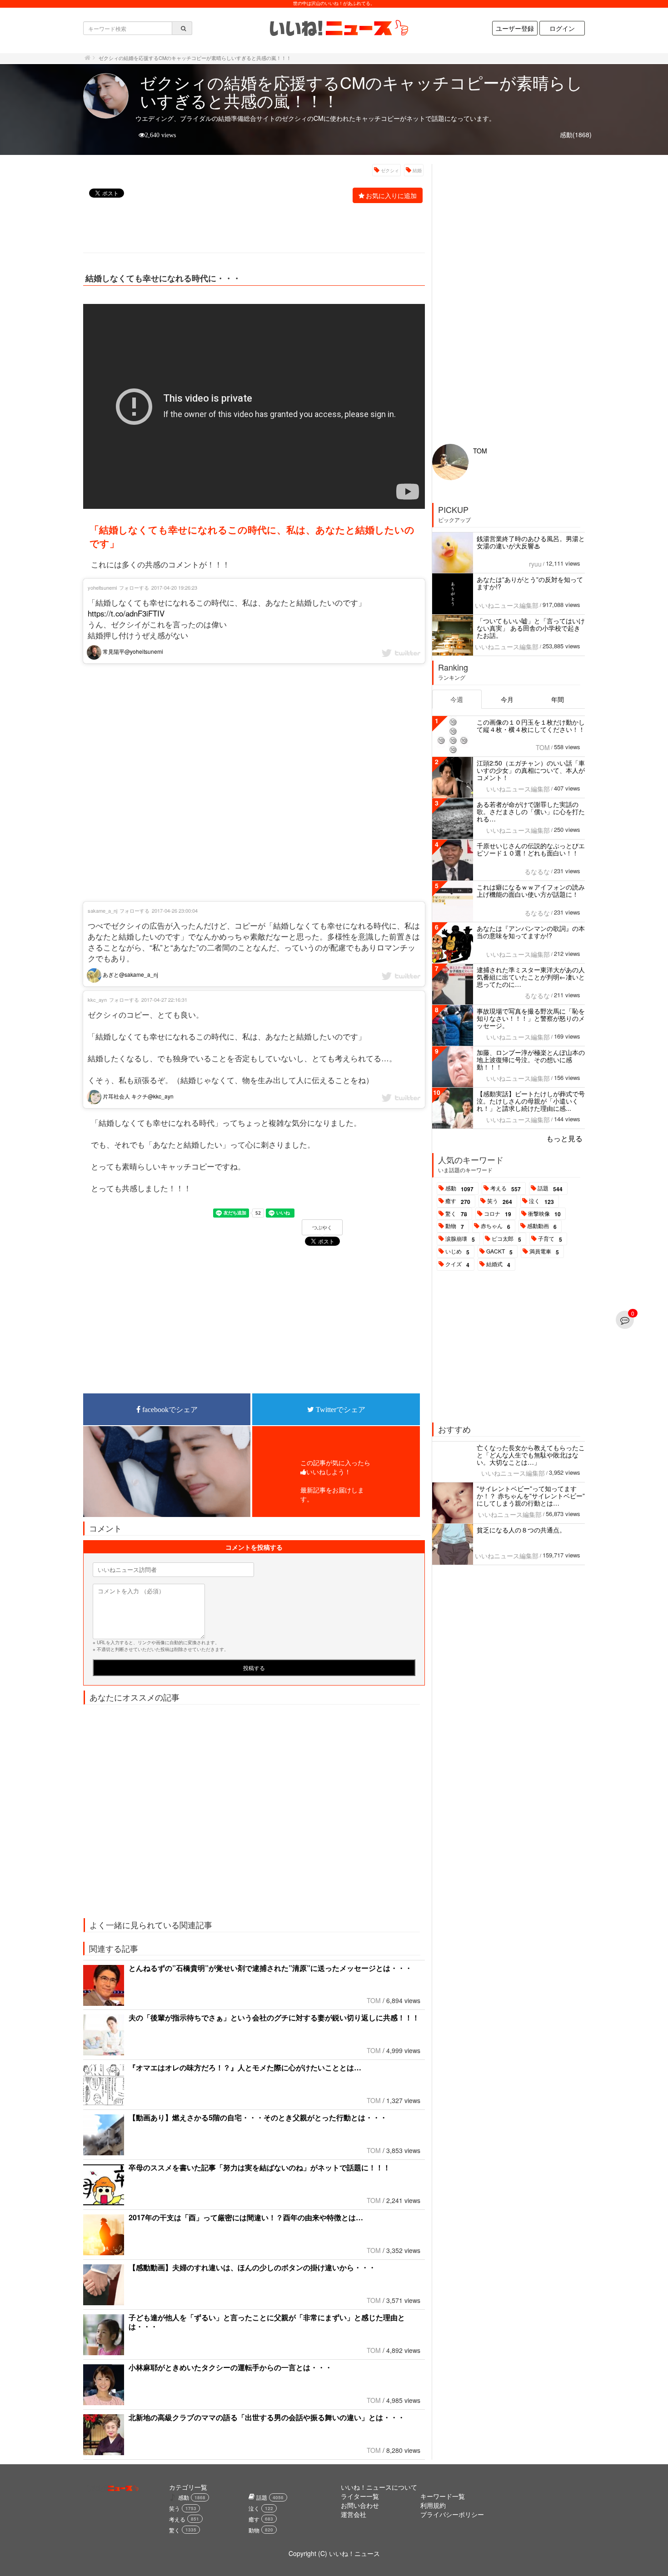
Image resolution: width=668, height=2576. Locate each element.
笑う (500, 1201)
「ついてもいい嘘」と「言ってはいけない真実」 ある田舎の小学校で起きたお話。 (531, 628)
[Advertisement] (249, 229)
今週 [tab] (457, 699)
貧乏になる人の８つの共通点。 (521, 1530)
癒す (458, 1201)
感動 (459, 1189)
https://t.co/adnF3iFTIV (126, 613)
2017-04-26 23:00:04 (175, 910)
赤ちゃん (496, 1226)
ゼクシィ (390, 170)
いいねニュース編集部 (507, 605)
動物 (455, 1226)
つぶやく (322, 1228)
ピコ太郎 (506, 1239)
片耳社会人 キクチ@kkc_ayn (137, 1096)
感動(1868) (576, 134)
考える (506, 1189)
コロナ (498, 1214)
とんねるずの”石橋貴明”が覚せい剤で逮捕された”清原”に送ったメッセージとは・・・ (270, 1968)
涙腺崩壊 (460, 1239)
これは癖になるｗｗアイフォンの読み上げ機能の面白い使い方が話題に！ (531, 890)
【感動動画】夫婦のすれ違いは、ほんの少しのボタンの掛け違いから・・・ (252, 2267)
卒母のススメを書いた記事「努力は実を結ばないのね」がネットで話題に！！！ (259, 2167)
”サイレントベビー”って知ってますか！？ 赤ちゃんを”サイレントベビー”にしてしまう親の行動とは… (531, 1496)
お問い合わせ (360, 2505)
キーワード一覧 (443, 2496)
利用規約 (433, 2505)
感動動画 (542, 1226)
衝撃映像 (544, 1214)
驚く (456, 1214)
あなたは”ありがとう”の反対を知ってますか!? (530, 583)
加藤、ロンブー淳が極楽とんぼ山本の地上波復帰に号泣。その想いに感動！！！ (531, 1059)
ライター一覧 (360, 2496)
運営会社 (354, 2514)
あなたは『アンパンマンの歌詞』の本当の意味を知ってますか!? (531, 932)
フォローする (134, 587)
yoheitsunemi (102, 587)
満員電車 (544, 1252)
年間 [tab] (558, 699)
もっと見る (564, 1138)
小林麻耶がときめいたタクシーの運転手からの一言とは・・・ (230, 2367)
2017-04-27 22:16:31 (164, 1000)
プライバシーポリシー (452, 2514)
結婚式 (498, 1264)
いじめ (457, 1252)
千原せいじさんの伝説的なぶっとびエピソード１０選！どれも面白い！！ (531, 849)
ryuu (535, 564)
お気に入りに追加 (391, 195)
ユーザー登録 (515, 28)
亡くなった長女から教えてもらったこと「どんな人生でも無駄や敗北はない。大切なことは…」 (531, 1455)
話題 (550, 1189)
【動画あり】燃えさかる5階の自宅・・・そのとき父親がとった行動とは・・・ (258, 2117)
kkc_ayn (97, 1000)
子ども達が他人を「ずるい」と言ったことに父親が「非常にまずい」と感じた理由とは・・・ (267, 2322)
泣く (541, 1201)
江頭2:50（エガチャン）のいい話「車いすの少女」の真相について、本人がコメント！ (531, 770)
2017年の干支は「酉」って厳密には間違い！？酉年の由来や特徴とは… (246, 2217)
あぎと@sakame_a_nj (130, 974)
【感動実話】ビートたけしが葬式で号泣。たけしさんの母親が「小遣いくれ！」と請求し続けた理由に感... (531, 1101)
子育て (550, 1239)
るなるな (537, 871)
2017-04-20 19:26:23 (174, 587)
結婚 (417, 170)
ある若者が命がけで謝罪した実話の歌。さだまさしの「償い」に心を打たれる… (531, 811)
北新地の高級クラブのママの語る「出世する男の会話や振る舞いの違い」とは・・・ (267, 2417)
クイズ (457, 1264)
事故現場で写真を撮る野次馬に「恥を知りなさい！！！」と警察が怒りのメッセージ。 (531, 1018)
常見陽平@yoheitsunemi (132, 651)
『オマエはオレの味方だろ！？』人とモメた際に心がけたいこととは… (245, 2067)
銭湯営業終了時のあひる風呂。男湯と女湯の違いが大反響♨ (531, 542)
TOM (374, 2000)
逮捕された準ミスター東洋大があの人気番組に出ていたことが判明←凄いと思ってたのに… (531, 977)
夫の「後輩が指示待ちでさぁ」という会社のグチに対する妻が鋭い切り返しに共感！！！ (274, 2017)
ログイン (562, 28)
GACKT (499, 1252)
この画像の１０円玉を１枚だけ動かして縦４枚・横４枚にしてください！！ (531, 726)
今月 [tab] (507, 699)
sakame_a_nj (102, 910)
